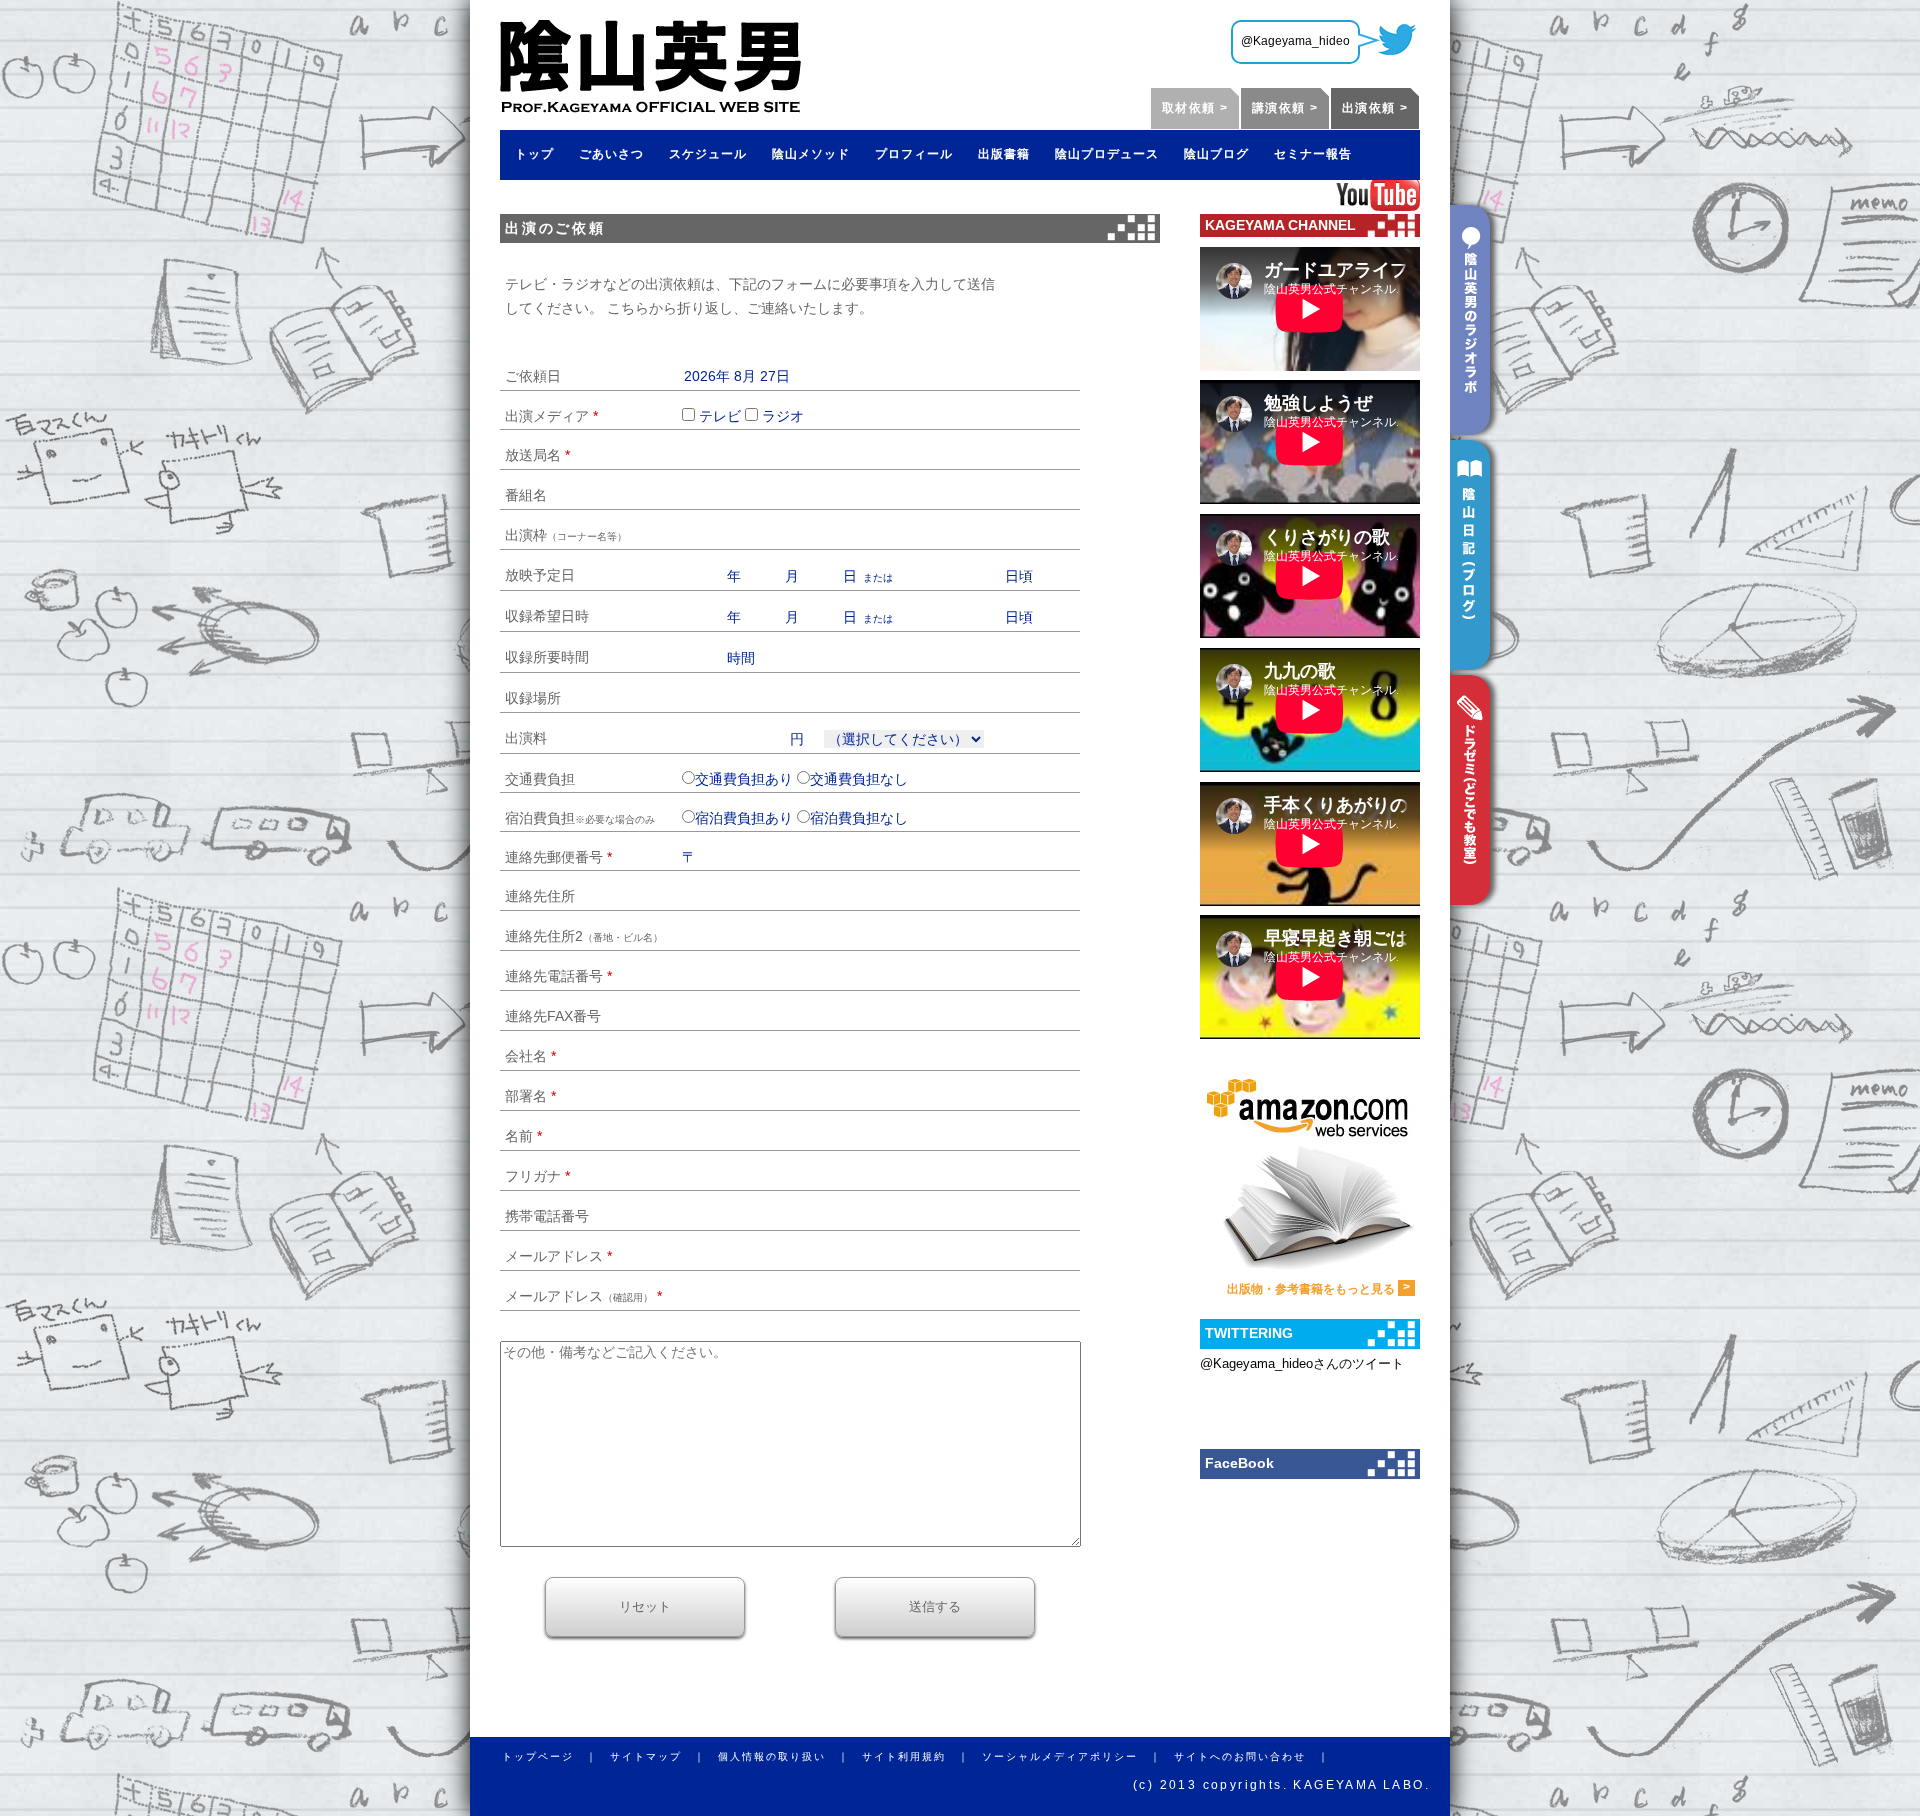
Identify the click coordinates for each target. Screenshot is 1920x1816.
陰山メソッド (811, 154)
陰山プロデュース (1107, 154)
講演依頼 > (1285, 108)
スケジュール (708, 154)
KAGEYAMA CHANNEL (1280, 225)
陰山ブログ (1216, 154)
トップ (534, 154)
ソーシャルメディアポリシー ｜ (1078, 1756)
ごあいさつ (611, 154)
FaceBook (1239, 1463)
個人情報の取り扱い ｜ (790, 1756)
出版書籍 (1004, 154)
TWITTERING (1249, 1333)
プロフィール (914, 154)
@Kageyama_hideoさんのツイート (1302, 1363)
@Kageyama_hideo (1295, 41)
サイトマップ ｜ (664, 1756)
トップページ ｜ (556, 1756)
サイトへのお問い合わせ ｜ (1258, 1756)
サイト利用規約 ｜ (922, 1756)
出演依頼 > (1375, 108)
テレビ (720, 416)
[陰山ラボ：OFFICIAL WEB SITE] (650, 106)
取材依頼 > (1195, 108)
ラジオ (783, 416)
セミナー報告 (1313, 154)
